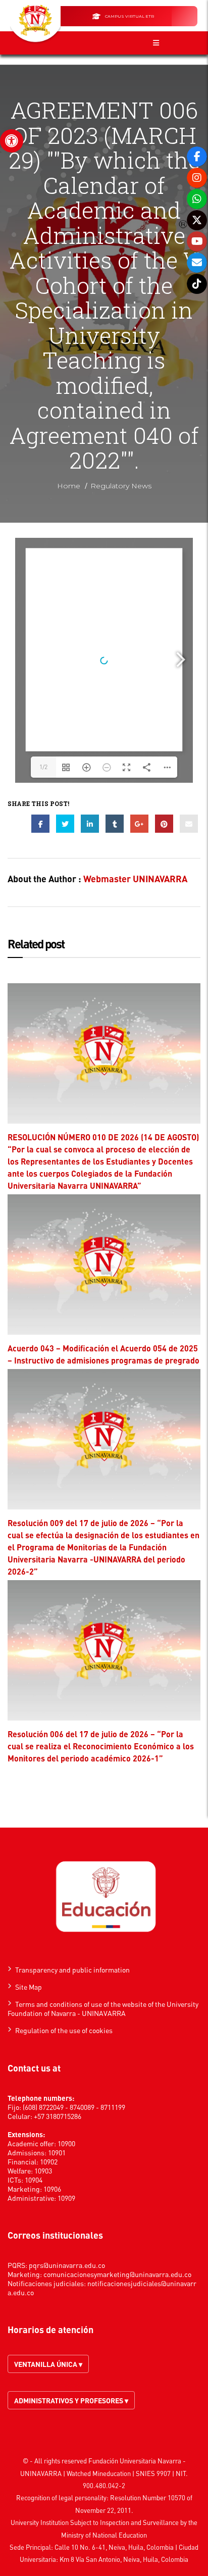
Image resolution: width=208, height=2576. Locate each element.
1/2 (43, 767)
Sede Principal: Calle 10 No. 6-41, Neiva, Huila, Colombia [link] (92, 2547)
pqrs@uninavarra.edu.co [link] (67, 2265)
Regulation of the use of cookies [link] (64, 2030)
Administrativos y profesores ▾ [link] (71, 2400)
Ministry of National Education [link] (104, 2535)
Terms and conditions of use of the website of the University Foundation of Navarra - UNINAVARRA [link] (103, 2008)
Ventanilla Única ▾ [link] (48, 2364)
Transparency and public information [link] (72, 1969)
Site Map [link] (29, 1987)
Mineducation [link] (112, 2473)
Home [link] (69, 486)
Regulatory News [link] (121, 486)
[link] (12, 141)
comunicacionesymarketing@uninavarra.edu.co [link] (117, 2274)
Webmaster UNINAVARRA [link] (135, 878)
